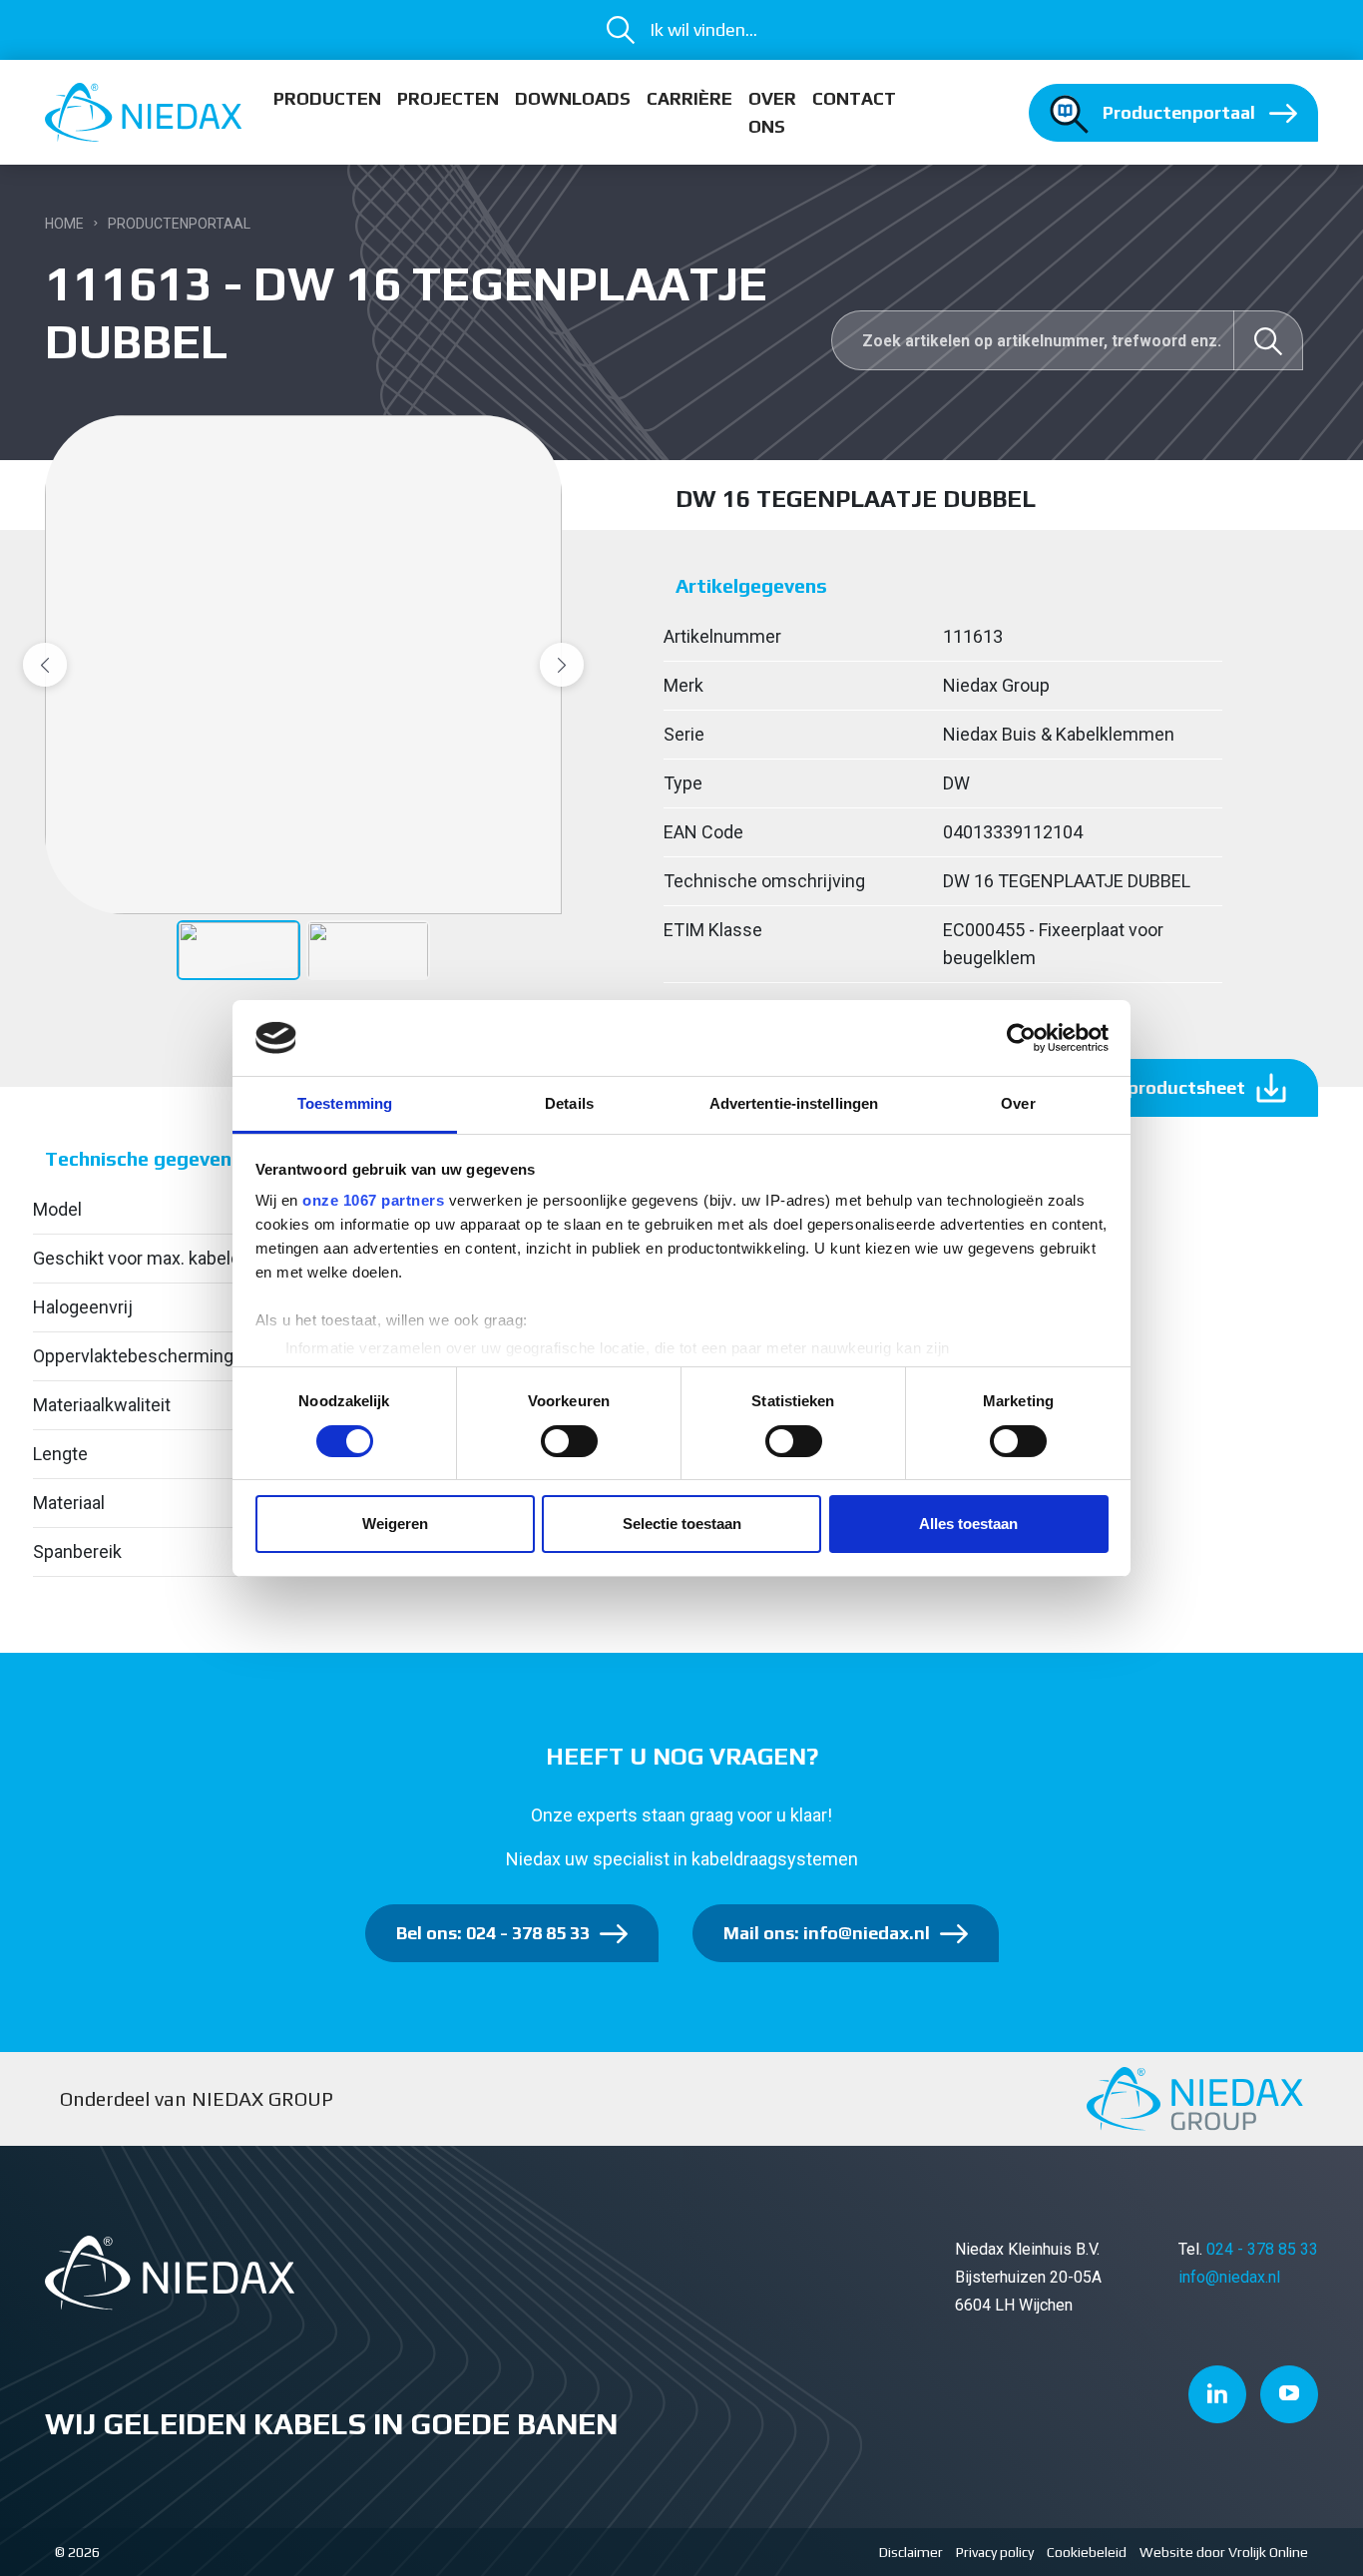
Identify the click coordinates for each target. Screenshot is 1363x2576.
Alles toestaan (968, 1524)
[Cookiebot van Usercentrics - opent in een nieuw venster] (1021, 1038)
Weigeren (395, 1524)
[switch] (569, 1441)
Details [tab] (569, 1103)
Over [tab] (1018, 1103)
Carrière (689, 98)
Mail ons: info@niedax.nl (827, 1933)
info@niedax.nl (1229, 2277)
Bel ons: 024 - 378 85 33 (493, 1933)
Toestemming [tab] (345, 1103)
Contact (854, 98)
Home (64, 224)
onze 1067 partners (373, 1200)
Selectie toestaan (682, 1524)
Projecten (448, 98)
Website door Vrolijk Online (1224, 2552)
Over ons (772, 112)
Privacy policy (995, 2552)
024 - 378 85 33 (1262, 2249)
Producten (327, 98)
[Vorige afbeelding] (45, 665)
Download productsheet (1141, 1087)
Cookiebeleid (1087, 2552)
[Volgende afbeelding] (562, 665)
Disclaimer (911, 2552)
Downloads (573, 98)
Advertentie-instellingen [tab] (794, 1103)
